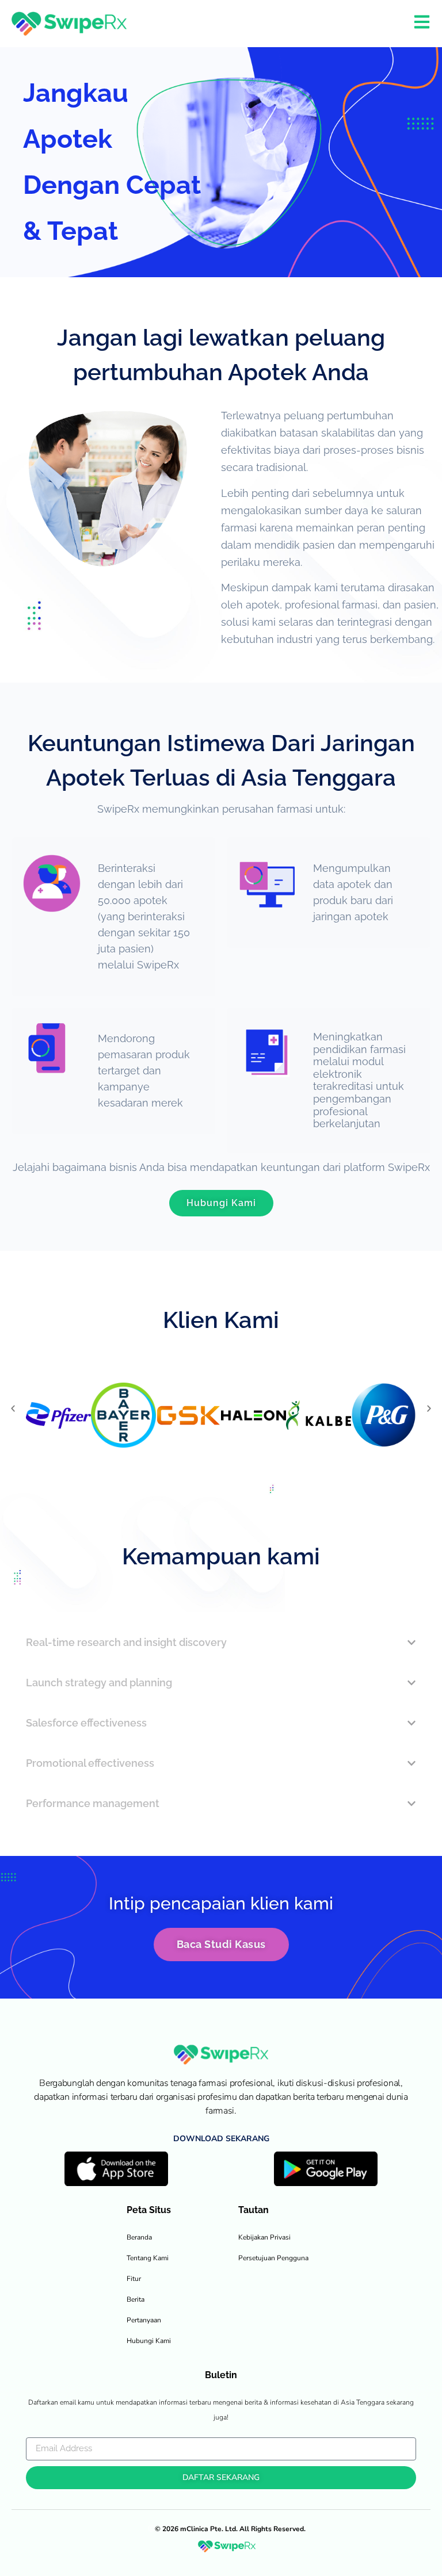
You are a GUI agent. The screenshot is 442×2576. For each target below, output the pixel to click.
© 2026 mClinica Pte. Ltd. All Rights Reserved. (230, 2529)
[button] (13, 1409)
